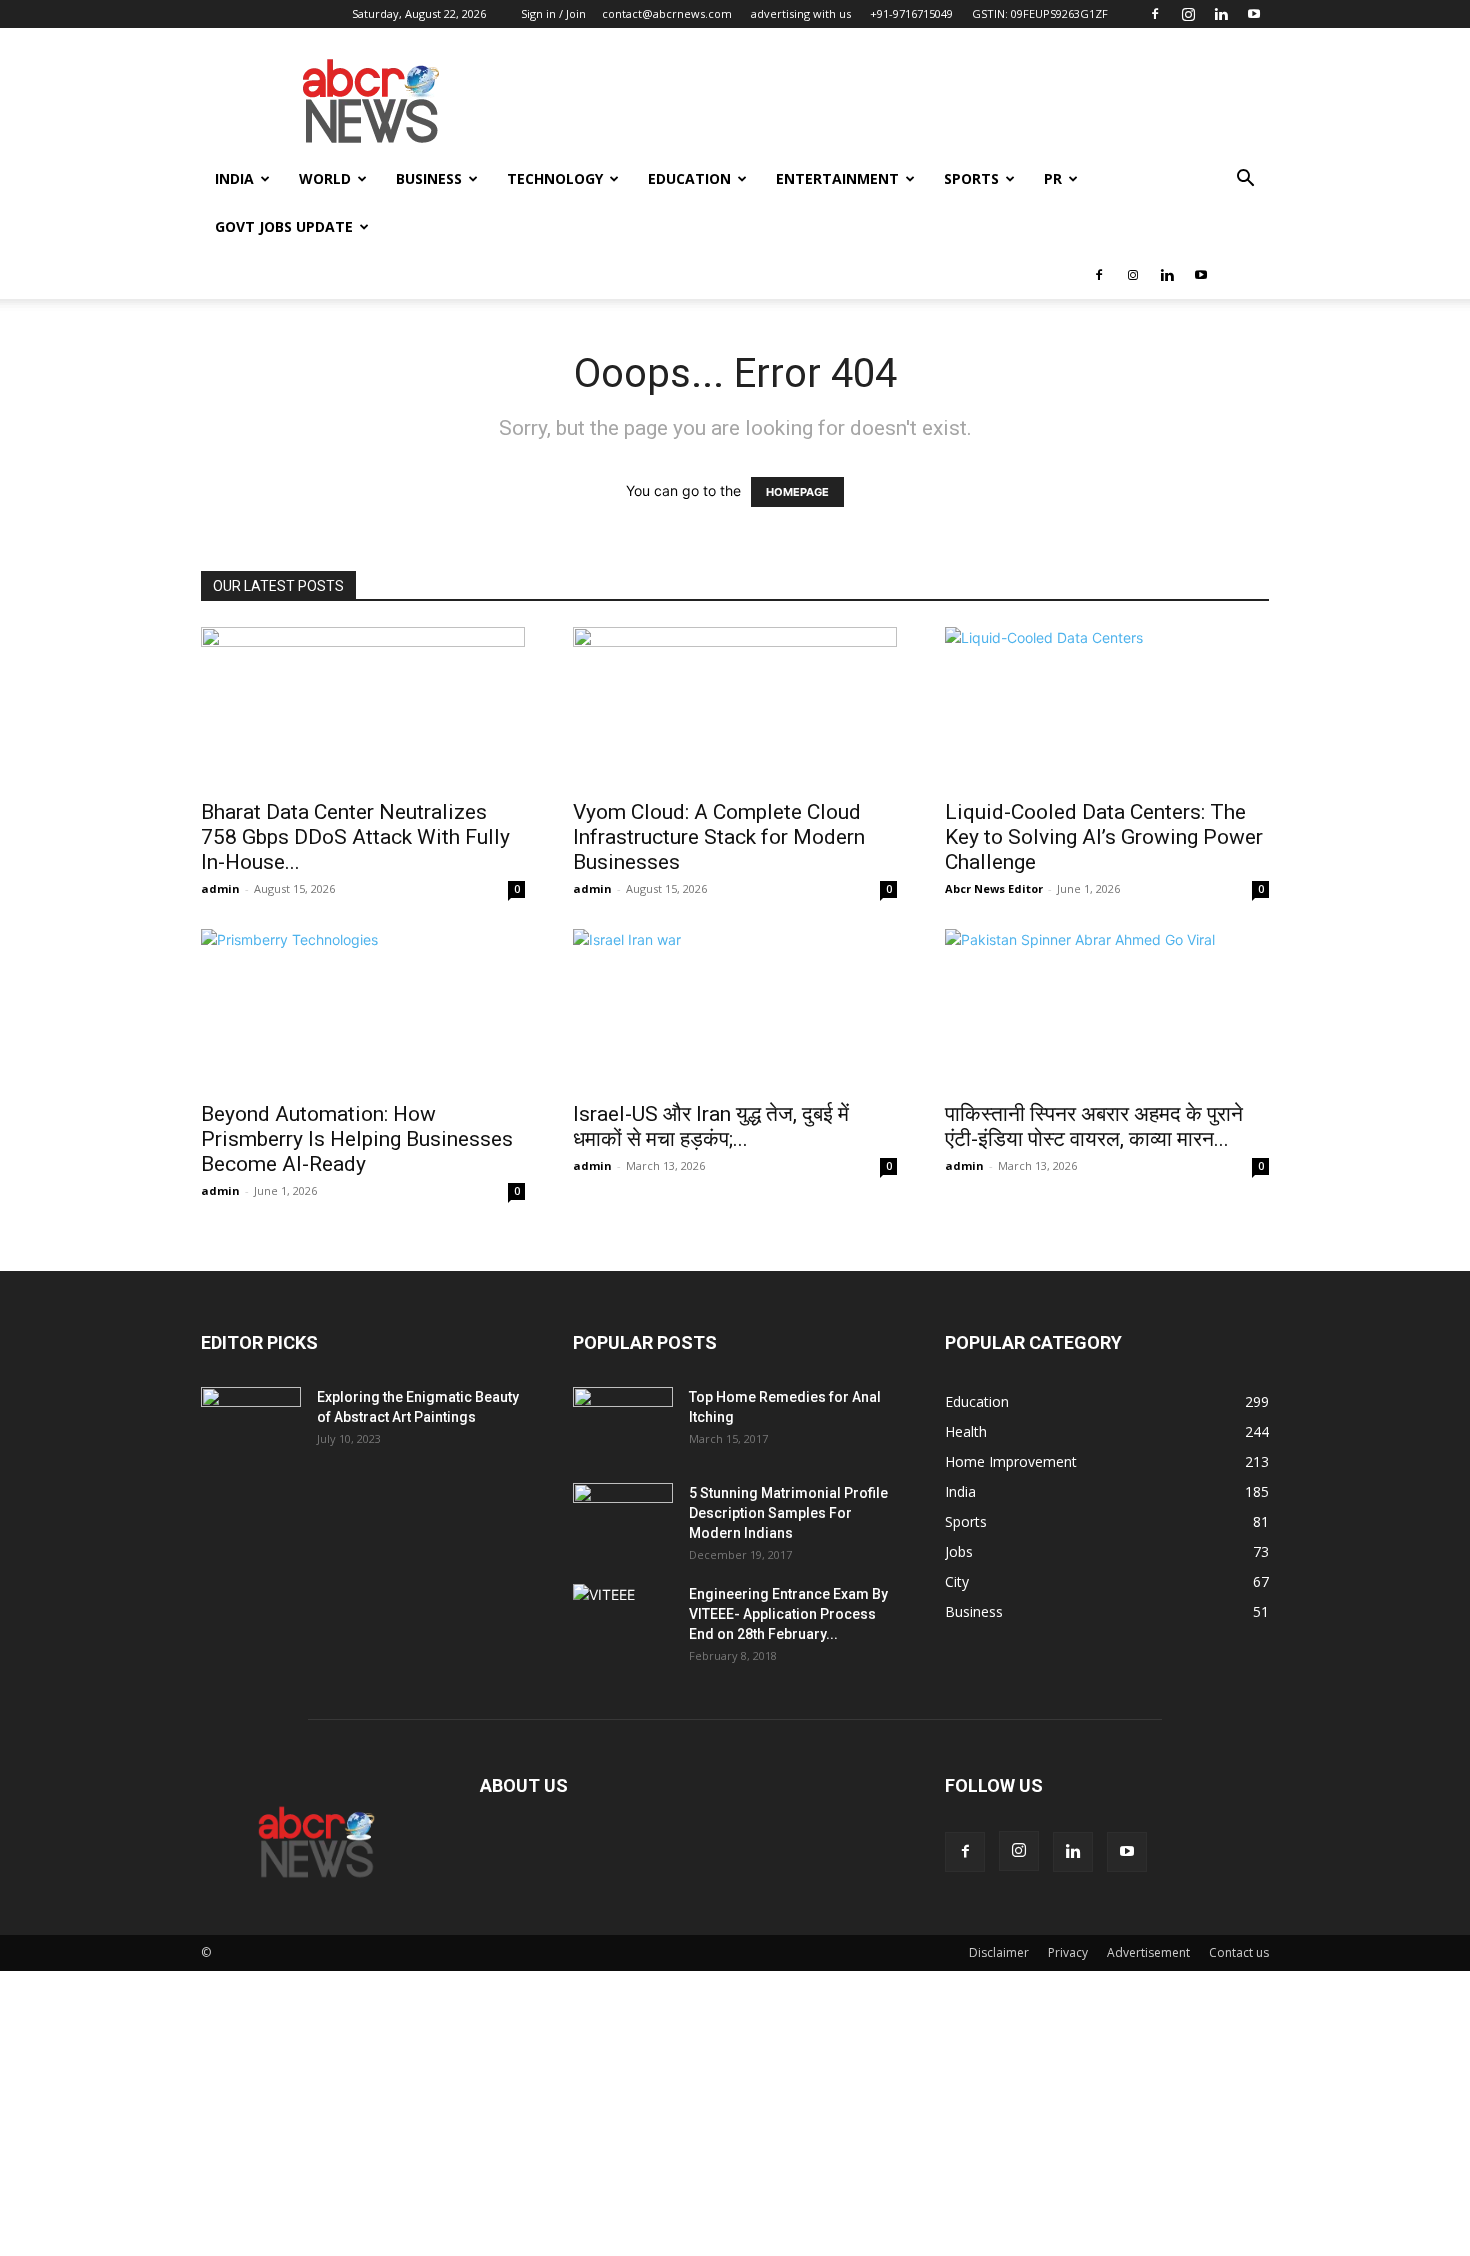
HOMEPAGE (797, 492)
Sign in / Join (553, 13)
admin (220, 888)
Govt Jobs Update (284, 226)
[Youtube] (1254, 14)
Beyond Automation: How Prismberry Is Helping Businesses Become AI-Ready (357, 1139)
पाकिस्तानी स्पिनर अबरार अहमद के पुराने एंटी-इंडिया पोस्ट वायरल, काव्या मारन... (1094, 1126)
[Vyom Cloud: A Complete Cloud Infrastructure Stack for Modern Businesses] (735, 707)
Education (689, 178)
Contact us (1239, 1952)
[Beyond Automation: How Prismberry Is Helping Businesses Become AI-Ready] (363, 1009)
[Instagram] (1188, 14)
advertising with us (801, 13)
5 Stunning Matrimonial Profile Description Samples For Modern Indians (788, 1513)
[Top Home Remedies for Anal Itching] (623, 1422)
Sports (971, 178)
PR (1053, 178)
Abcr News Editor (994, 888)
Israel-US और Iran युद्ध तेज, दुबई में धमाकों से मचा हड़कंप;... (711, 1126)
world (325, 178)
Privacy (1068, 1952)
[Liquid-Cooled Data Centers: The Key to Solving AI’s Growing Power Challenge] (1107, 707)
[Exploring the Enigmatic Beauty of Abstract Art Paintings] (251, 1422)
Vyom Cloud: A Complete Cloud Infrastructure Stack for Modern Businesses (719, 837)
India (234, 178)
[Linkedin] (1221, 14)
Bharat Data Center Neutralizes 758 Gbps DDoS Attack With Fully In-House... (355, 837)
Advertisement (1148, 1952)
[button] (1245, 180)
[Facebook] (1155, 14)
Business (429, 178)
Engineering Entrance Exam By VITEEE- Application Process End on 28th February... (788, 1614)
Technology (555, 178)
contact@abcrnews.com (667, 13)
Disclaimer (999, 1952)
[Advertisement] (600, 2111)
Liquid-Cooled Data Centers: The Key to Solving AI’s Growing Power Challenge (1104, 837)
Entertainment (837, 178)
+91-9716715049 (911, 13)
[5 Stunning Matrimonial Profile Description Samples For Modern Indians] (623, 1518)
